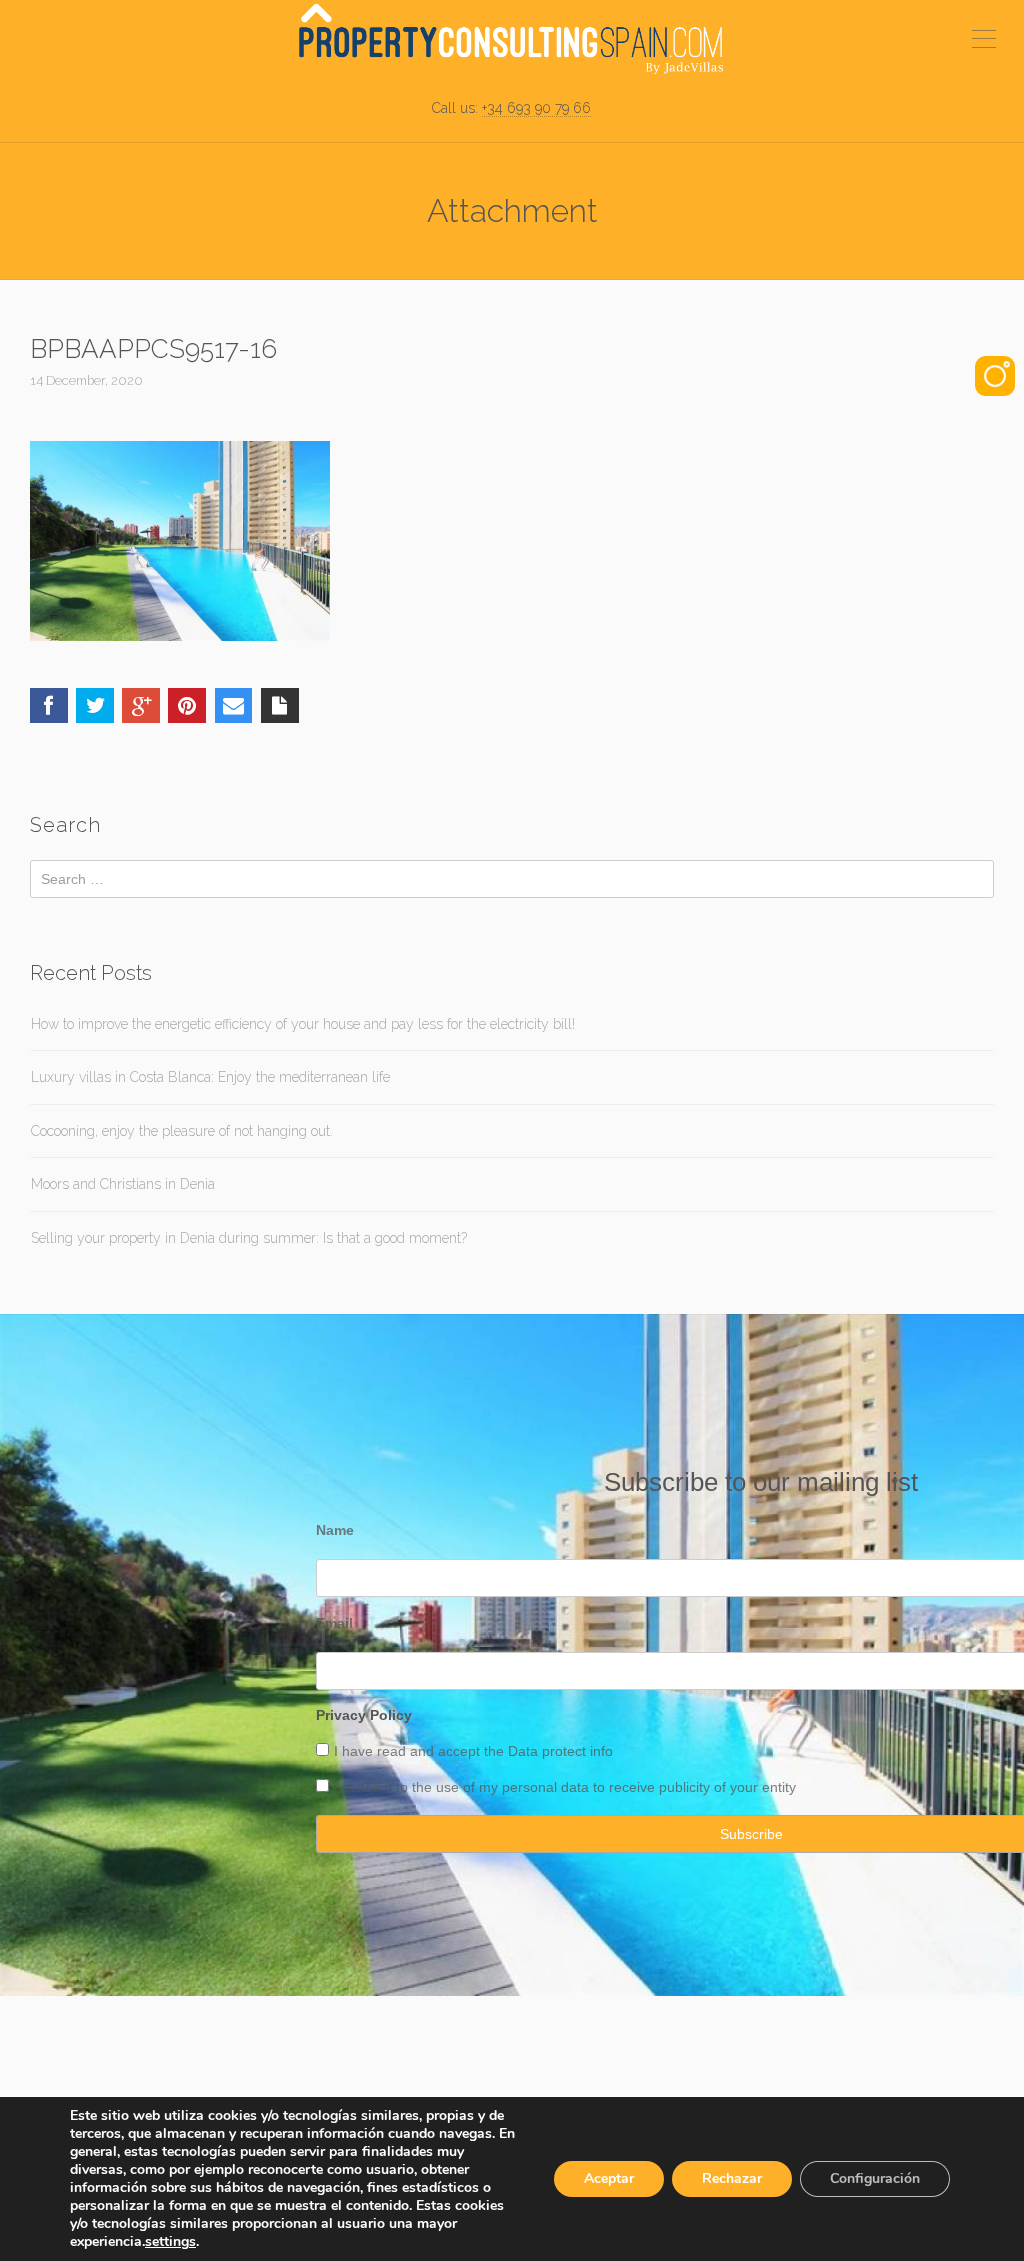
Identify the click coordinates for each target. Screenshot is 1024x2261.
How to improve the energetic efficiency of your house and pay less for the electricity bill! (303, 1024)
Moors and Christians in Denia (123, 1184)
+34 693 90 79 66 (536, 108)
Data (525, 1751)
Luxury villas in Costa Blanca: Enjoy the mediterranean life (210, 1077)
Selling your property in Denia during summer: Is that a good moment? (249, 1238)
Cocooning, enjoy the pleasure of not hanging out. (182, 1131)
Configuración (875, 2178)
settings (170, 2242)
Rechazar (732, 2178)
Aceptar (609, 2178)
